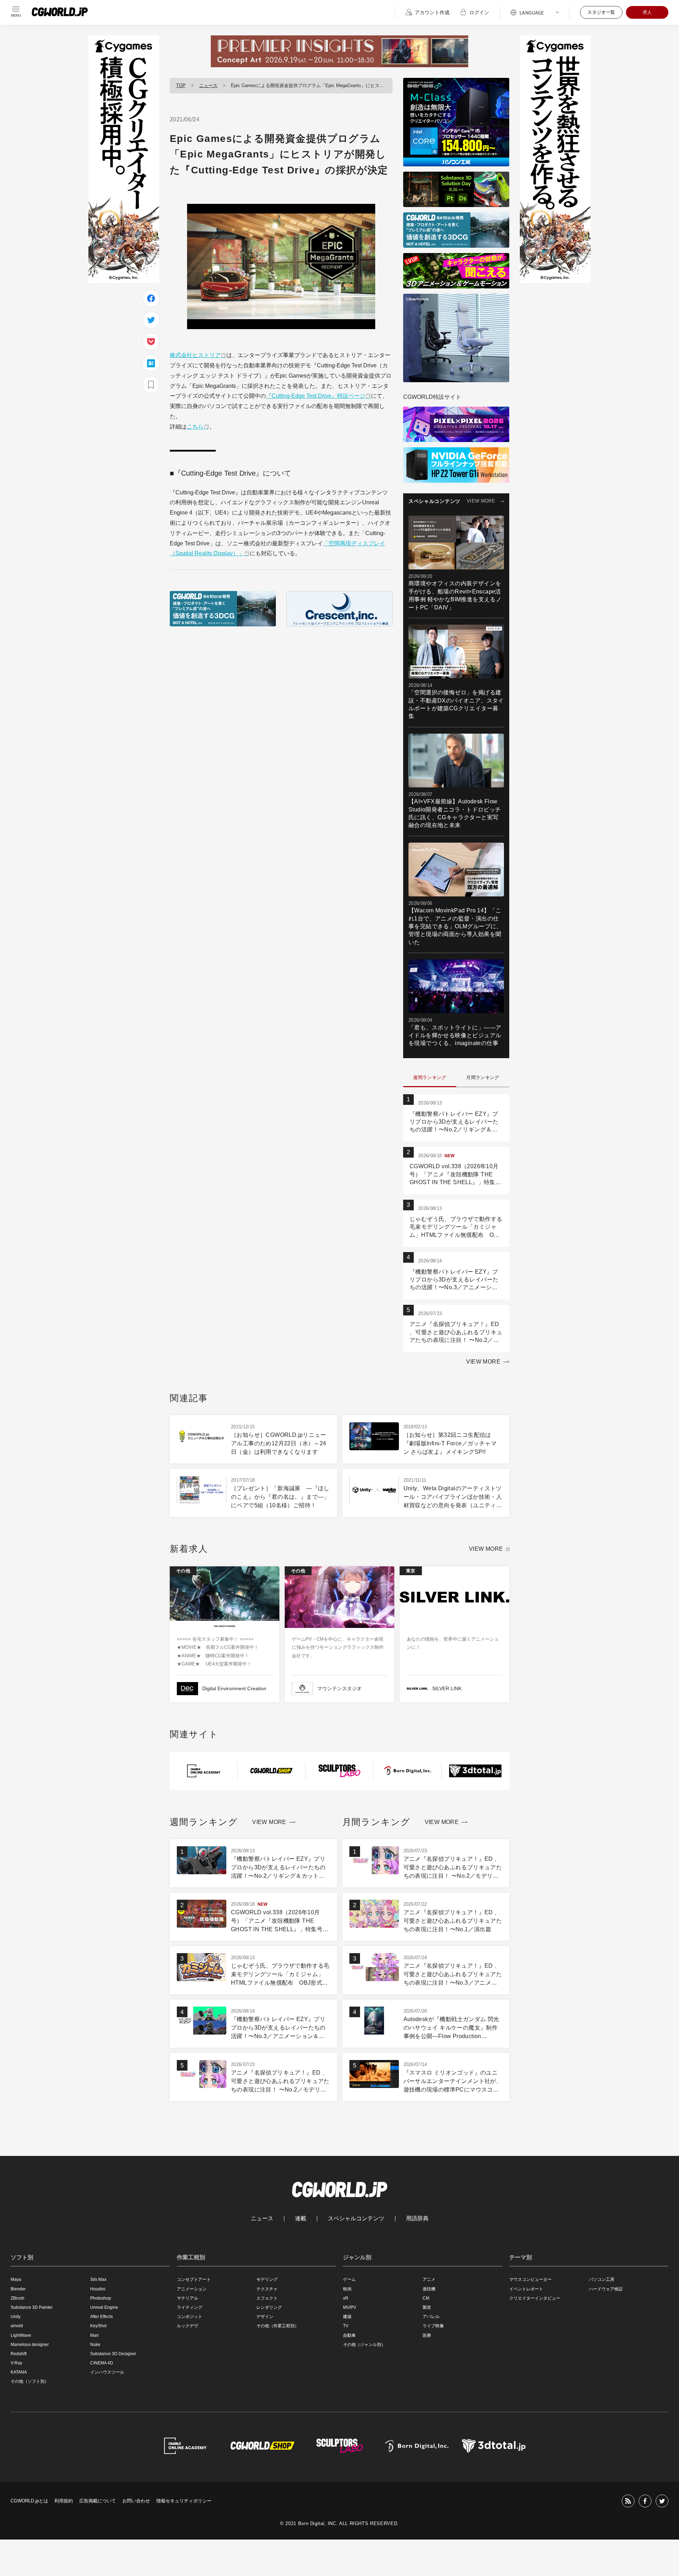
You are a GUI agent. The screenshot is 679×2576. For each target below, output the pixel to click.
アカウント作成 (432, 12)
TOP (181, 85)
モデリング (267, 2279)
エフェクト (267, 2298)
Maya (16, 2279)
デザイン (265, 2317)
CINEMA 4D (102, 2363)
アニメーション (192, 2289)
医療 (427, 2335)
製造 (427, 2307)
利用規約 (64, 2501)
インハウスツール (107, 2372)
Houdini (98, 2289)
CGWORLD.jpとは (29, 2501)
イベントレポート (526, 2289)
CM (426, 2298)
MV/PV (350, 2307)
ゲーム (349, 2279)
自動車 (349, 2335)
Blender (18, 2289)
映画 (347, 2289)
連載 (301, 2219)
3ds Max (98, 2279)
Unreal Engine (104, 2307)
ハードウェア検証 (606, 2289)
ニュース (208, 85)
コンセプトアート (194, 2279)
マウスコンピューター (530, 2279)
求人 (647, 12)
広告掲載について (98, 2501)
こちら (195, 427)
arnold (17, 2326)
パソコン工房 (602, 2279)
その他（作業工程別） (278, 2326)
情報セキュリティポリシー (184, 2501)
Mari (94, 2335)
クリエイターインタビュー (535, 2298)
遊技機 (429, 2289)
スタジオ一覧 (601, 12)
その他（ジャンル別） (364, 2345)
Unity (16, 2317)
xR (346, 2298)
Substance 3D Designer (113, 2354)
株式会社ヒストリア (195, 355)
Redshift (19, 2354)
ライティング (190, 2307)
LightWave (21, 2335)
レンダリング (269, 2307)
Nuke (95, 2345)
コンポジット (190, 2317)
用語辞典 (417, 2219)
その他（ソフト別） (30, 2381)
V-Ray (16, 2363)
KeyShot (98, 2326)
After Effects (101, 2317)
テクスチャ (267, 2289)
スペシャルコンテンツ (356, 2219)
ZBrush (18, 2298)
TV (346, 2326)
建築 (347, 2317)
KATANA (19, 2372)
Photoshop (101, 2298)
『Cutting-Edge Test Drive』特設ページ (316, 396)
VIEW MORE (481, 501)
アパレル (431, 2317)
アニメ (429, 2279)
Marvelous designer (30, 2345)
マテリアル (187, 2298)
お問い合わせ (136, 2501)
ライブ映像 (433, 2326)
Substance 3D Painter (32, 2307)
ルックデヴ (187, 2326)
